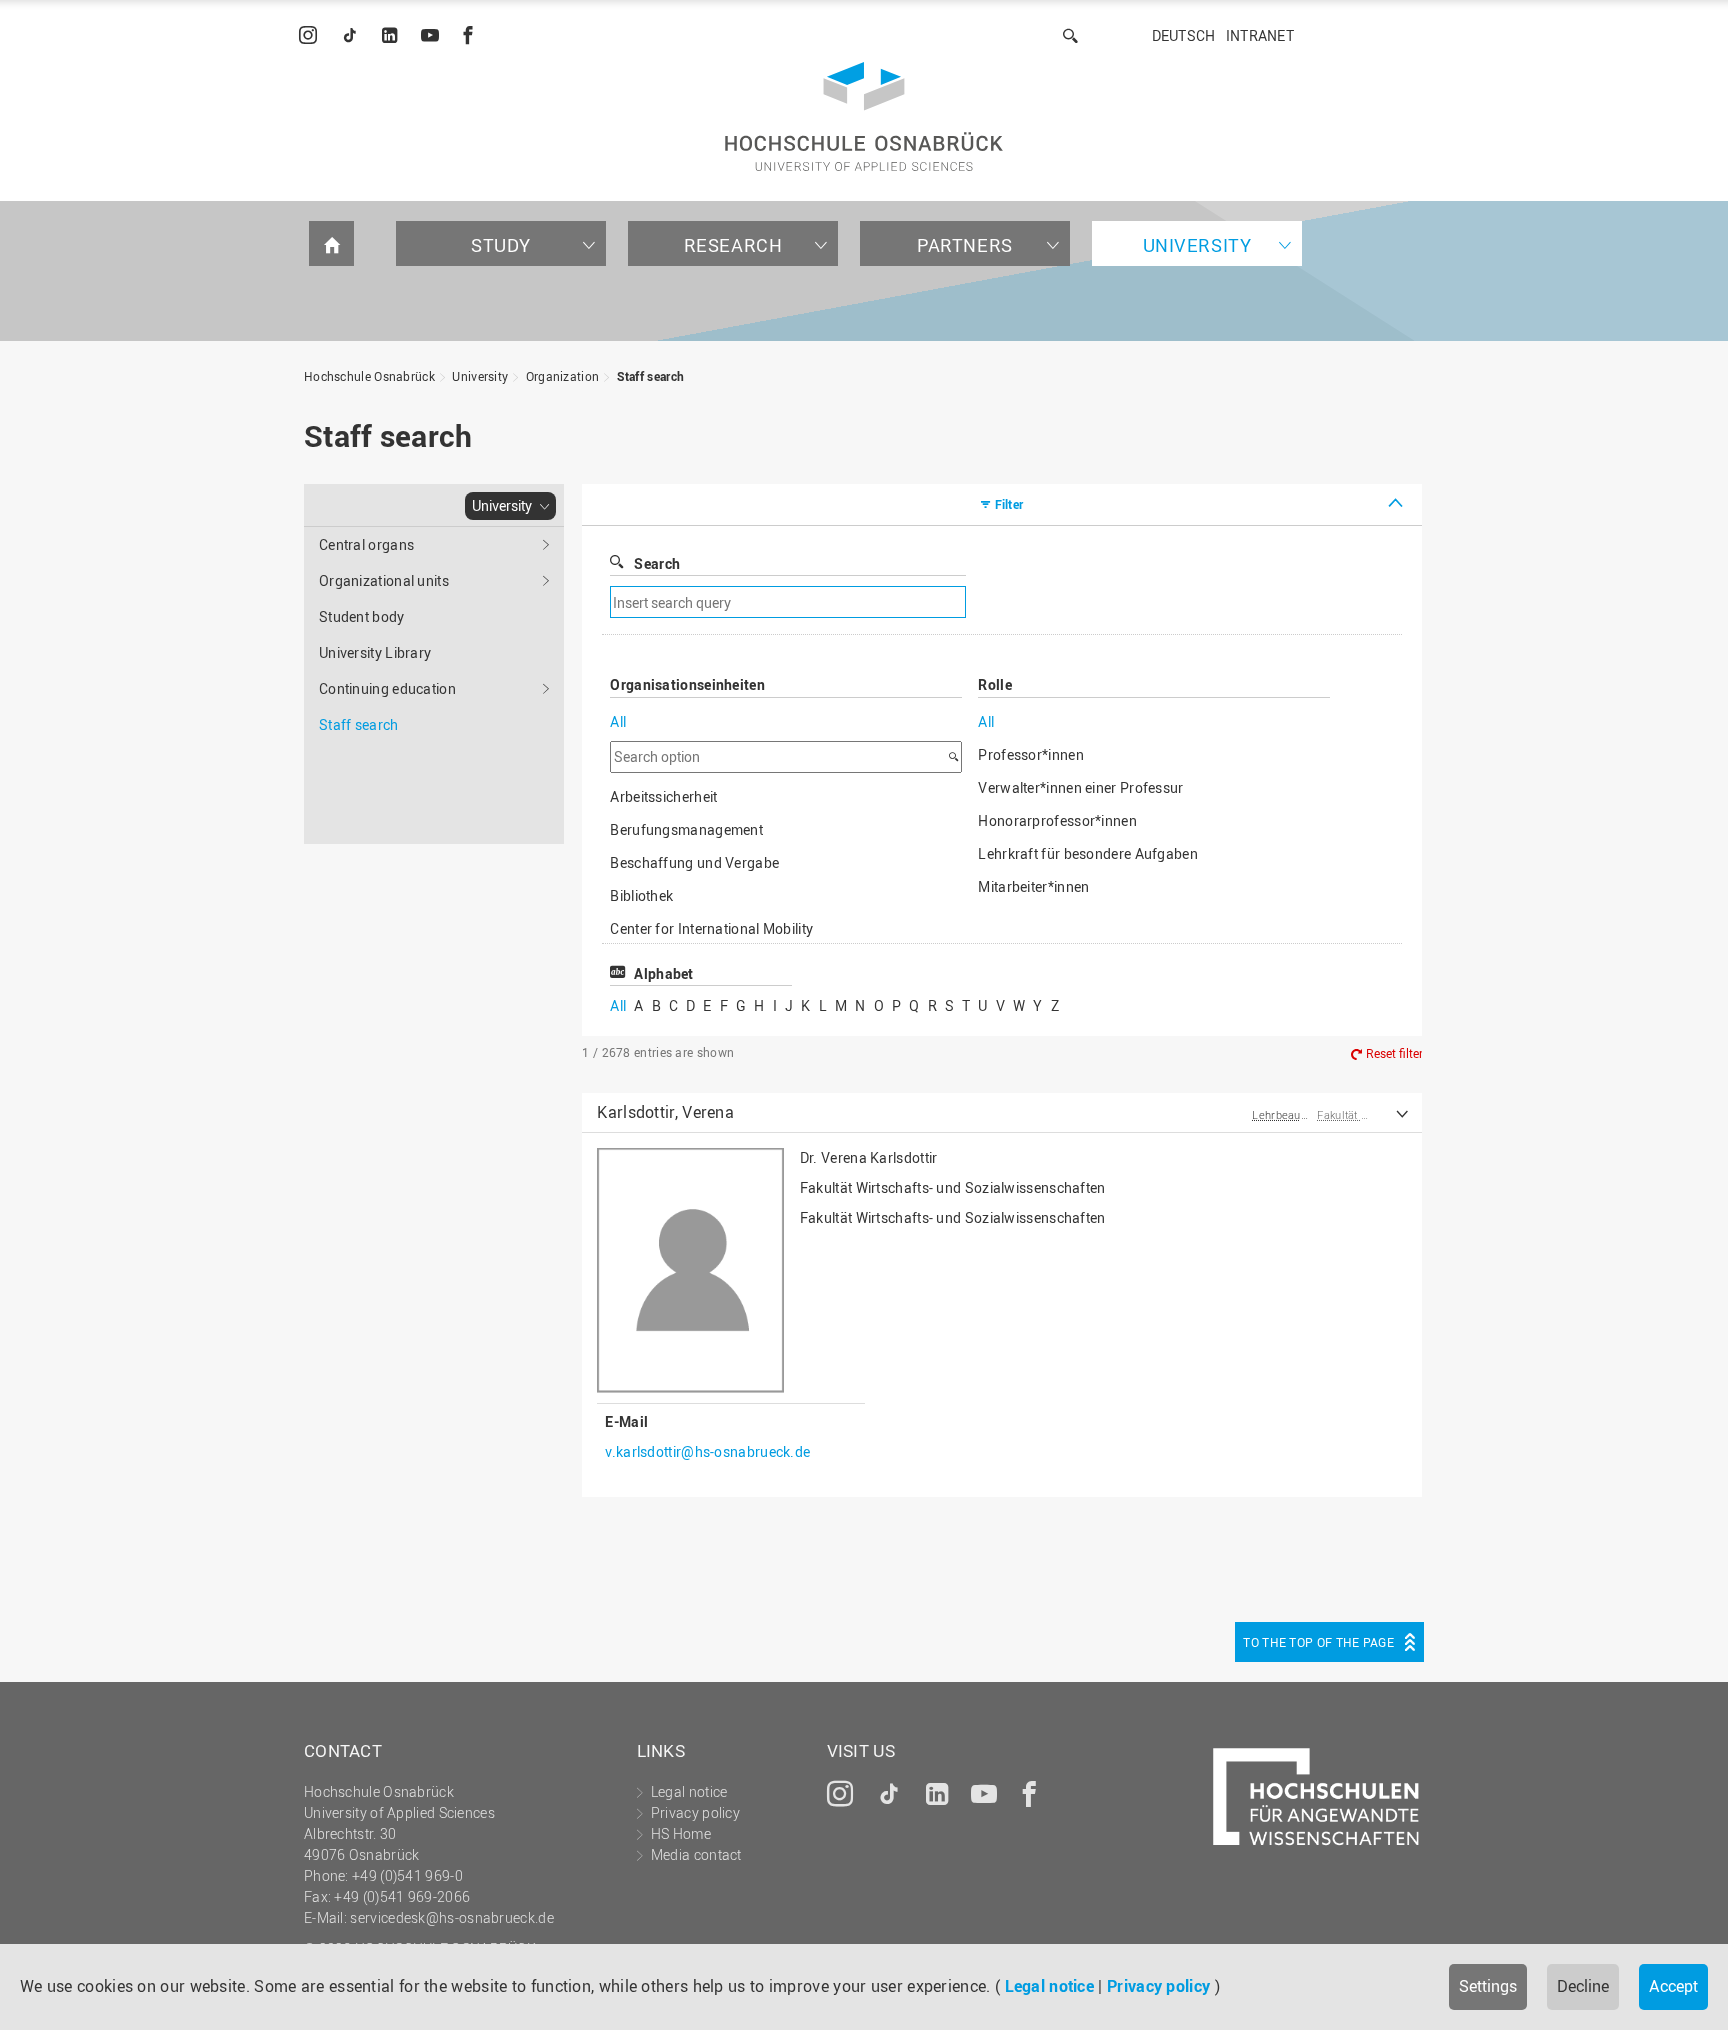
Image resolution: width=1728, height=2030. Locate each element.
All (618, 721)
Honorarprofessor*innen (1057, 820)
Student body (362, 616)
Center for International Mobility (711, 928)
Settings (1488, 1986)
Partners (965, 245)
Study (501, 245)
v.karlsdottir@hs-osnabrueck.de (707, 1451)
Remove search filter (1130, 602)
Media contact (696, 1854)
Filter (1009, 504)
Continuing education (387, 688)
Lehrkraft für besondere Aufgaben (1088, 853)
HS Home (681, 1833)
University (1197, 245)
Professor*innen (1031, 754)
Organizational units (384, 580)
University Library (375, 652)
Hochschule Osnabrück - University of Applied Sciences (864, 116)
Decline (1583, 1986)
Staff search (651, 376)
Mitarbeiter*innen (1033, 886)
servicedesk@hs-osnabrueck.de (451, 1917)
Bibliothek (641, 895)
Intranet (1260, 35)
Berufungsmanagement (686, 829)
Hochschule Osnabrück (369, 376)
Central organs (366, 544)
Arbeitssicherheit (663, 796)
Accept (1673, 1986)
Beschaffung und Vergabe (694, 862)
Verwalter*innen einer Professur (1080, 787)
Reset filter (1394, 1053)
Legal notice (1050, 1986)
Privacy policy (1158, 1986)
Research (733, 245)
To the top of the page (1318, 1642)
